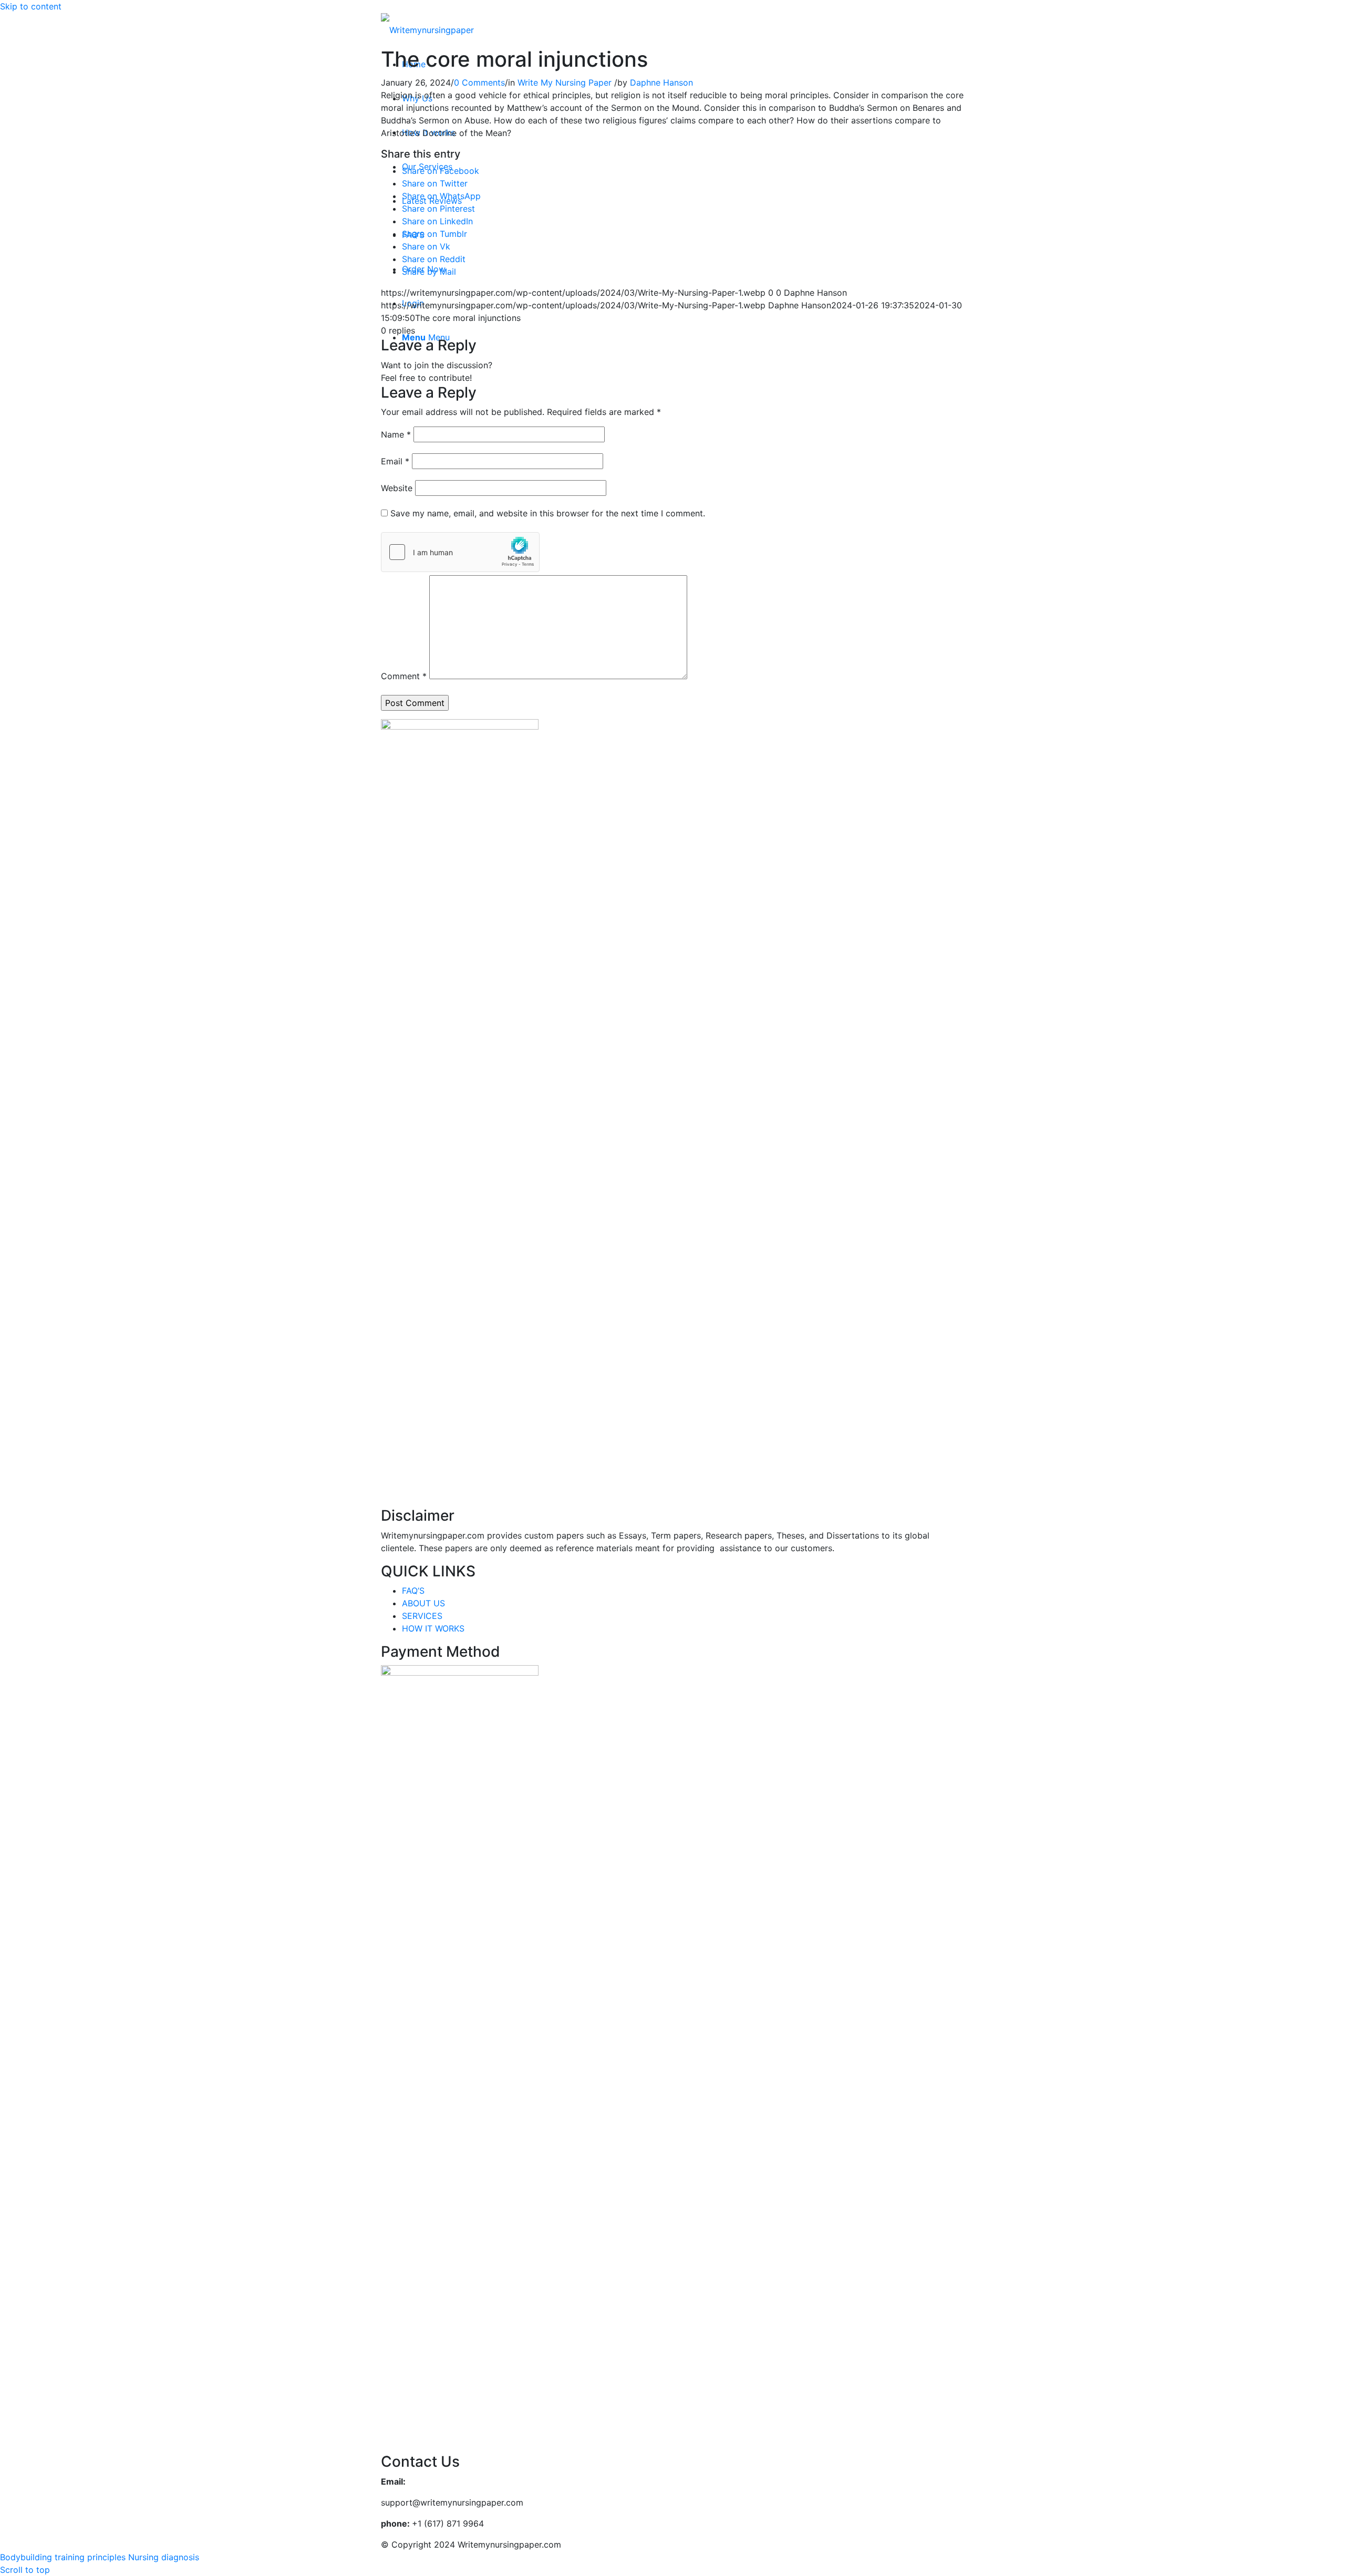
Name (396, 434)
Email (395, 461)
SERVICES (422, 1616)
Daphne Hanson (661, 82)
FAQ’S (413, 1591)
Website (397, 488)
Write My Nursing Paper (565, 82)
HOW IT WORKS (433, 1628)
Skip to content (31, 6)
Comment (404, 676)
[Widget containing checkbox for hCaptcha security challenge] (460, 552)
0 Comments (479, 82)
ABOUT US (423, 1603)
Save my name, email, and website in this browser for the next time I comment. (548, 513)
